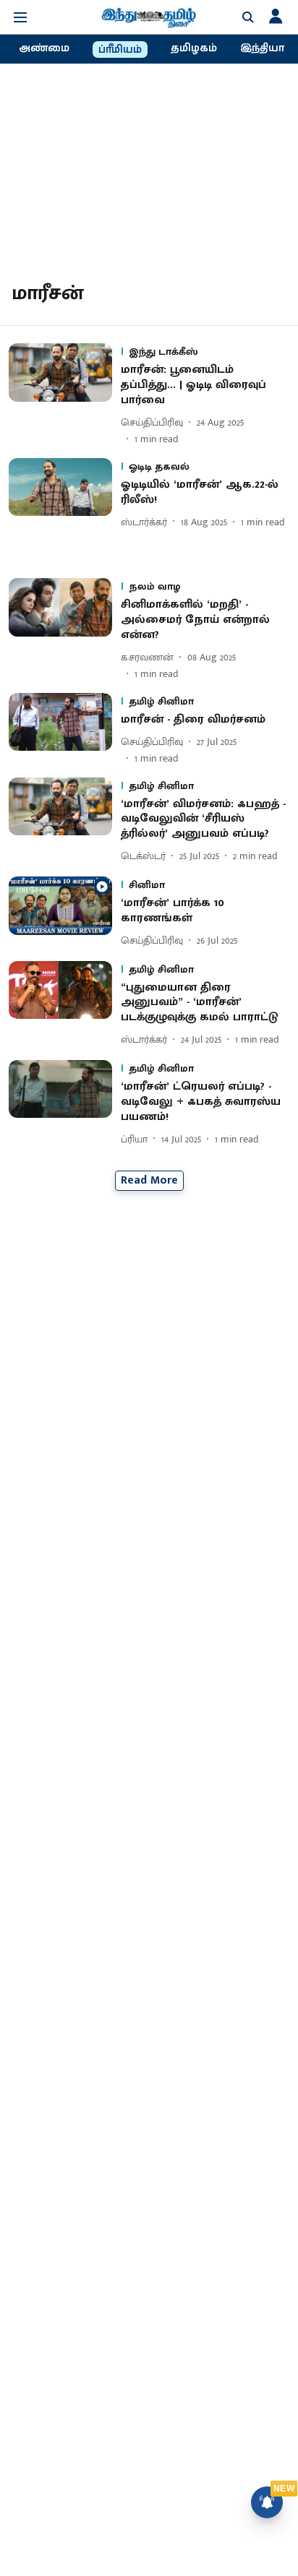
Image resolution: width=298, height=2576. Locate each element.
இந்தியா (262, 48)
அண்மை (44, 48)
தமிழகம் (194, 48)
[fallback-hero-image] (65, 395)
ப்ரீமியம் (120, 50)
